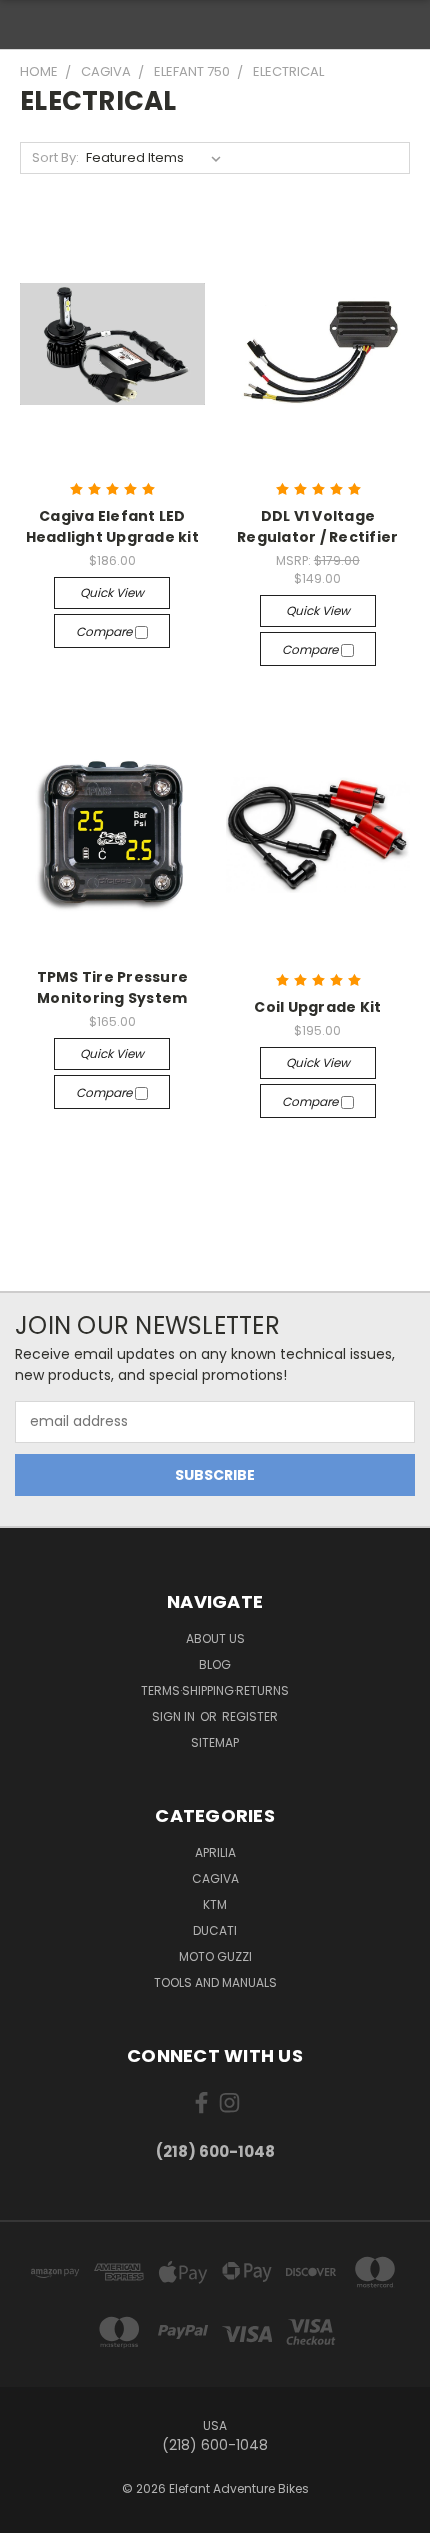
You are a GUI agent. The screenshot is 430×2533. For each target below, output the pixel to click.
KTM (215, 1904)
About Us (215, 1638)
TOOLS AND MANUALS (215, 1982)
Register (250, 1716)
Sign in (175, 1716)
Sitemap (215, 1742)
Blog (215, 1664)
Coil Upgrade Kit (317, 1007)
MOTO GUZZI (215, 1956)
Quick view (112, 592)
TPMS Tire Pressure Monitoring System (113, 987)
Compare (105, 631)
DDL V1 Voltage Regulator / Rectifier (317, 526)
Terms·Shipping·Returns (215, 1690)
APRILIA (215, 1852)
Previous (31, 2513)
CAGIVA (215, 1878)
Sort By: (55, 157)
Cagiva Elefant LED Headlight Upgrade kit (112, 526)
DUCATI (215, 1930)
